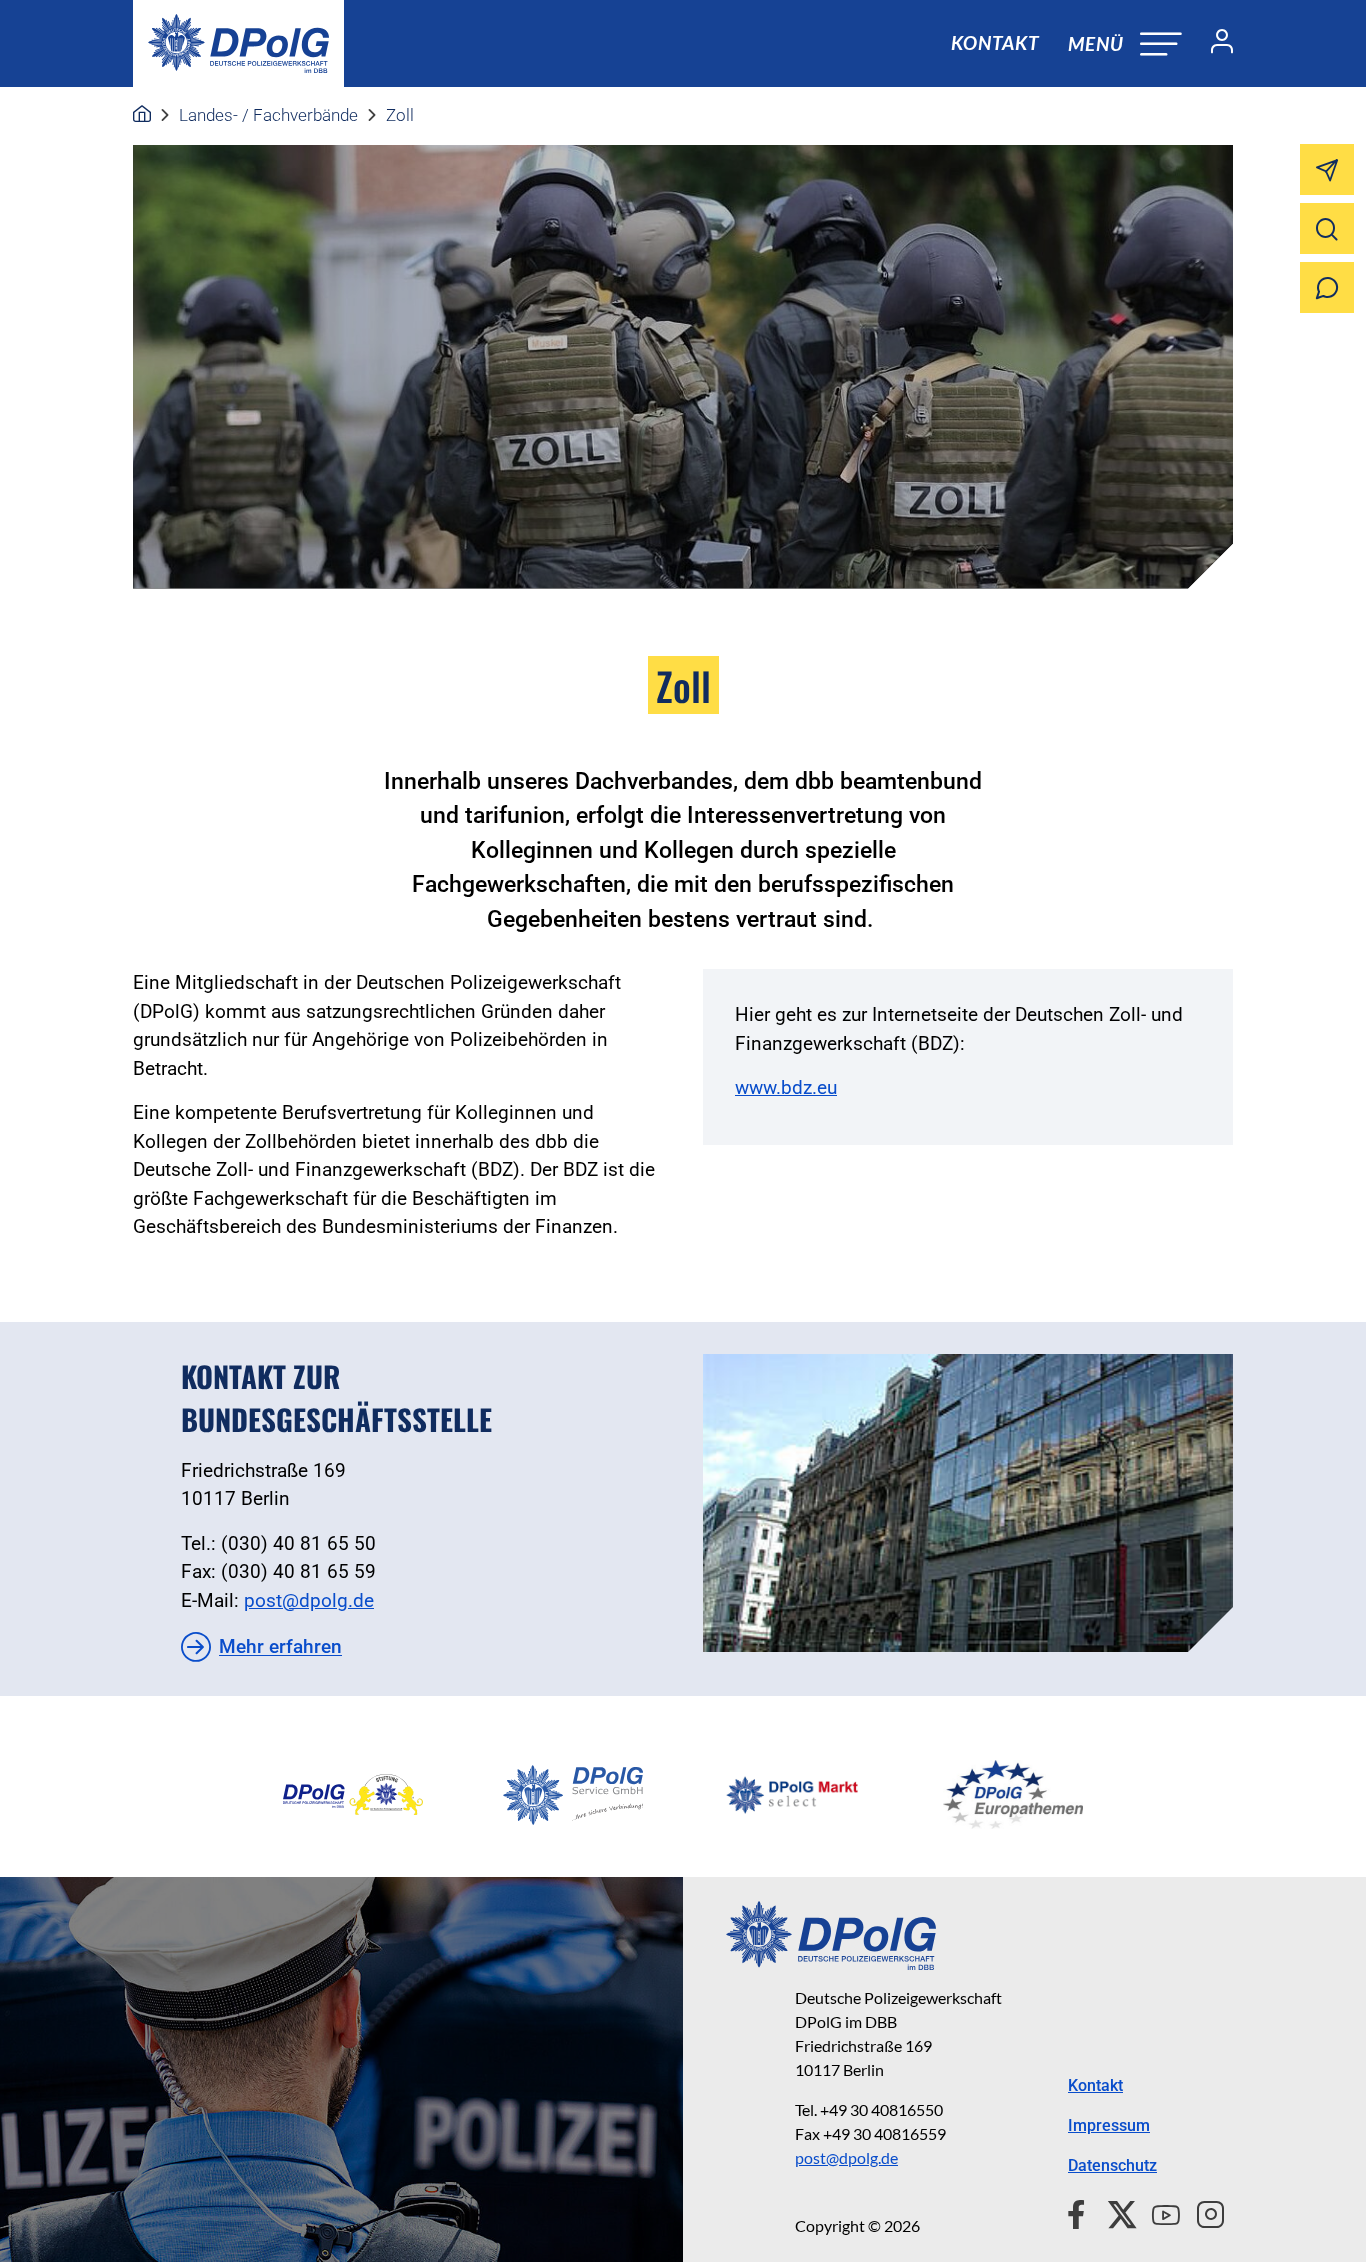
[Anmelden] (1214, 44)
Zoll (400, 115)
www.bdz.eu (786, 1087)
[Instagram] (1202, 2212)
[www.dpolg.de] (142, 115)
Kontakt (995, 42)
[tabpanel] (353, 1794)
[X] (1114, 2212)
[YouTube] (1158, 2212)
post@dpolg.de (309, 1600)
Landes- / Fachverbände (268, 115)
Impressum (1109, 2125)
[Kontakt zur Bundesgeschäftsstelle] (968, 1503)
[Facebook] (1080, 2212)
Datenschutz (1112, 2165)
